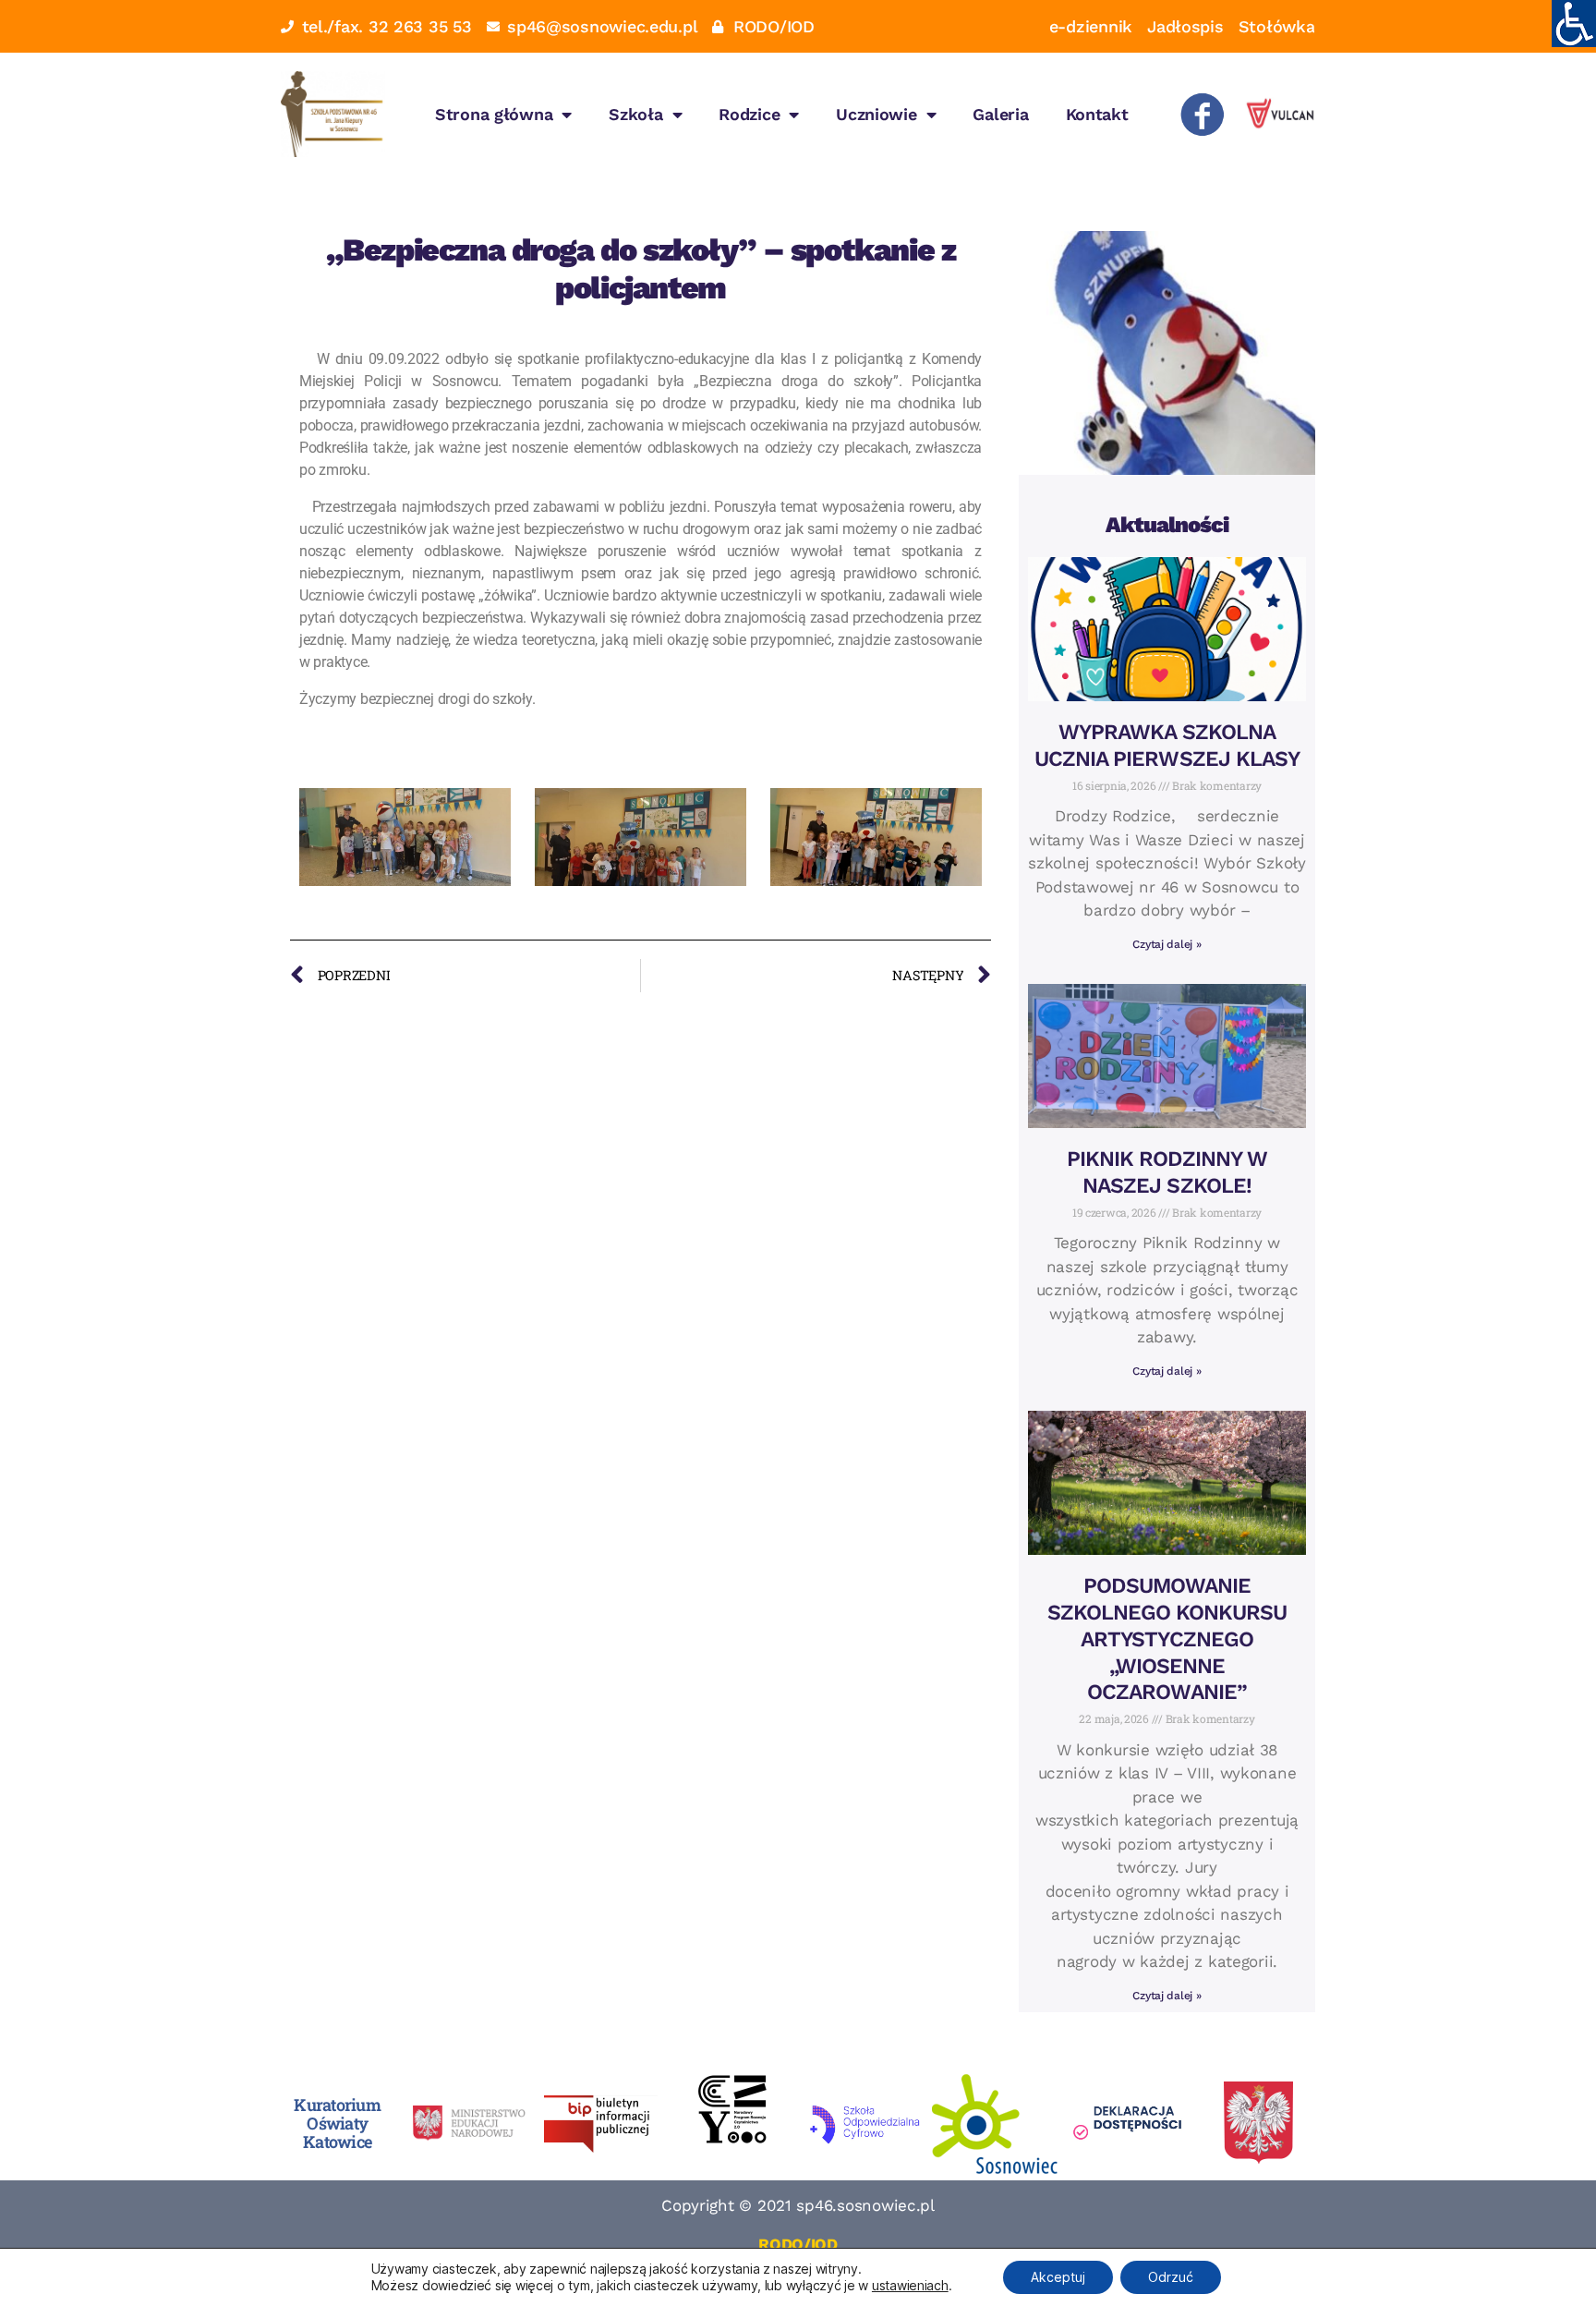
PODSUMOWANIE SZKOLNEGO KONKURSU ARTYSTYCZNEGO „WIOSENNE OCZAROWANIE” (1167, 1639)
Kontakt (1097, 114)
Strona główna (494, 114)
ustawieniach (910, 2285)
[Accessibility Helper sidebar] (1574, 22)
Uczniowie (877, 114)
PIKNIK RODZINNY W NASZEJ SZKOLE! (1167, 1172)
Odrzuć (1171, 2277)
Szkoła (635, 114)
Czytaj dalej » (1167, 944)
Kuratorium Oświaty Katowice (337, 2123)
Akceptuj (1058, 2277)
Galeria (1000, 114)
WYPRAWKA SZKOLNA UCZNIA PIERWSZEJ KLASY (1167, 746)
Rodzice (749, 114)
